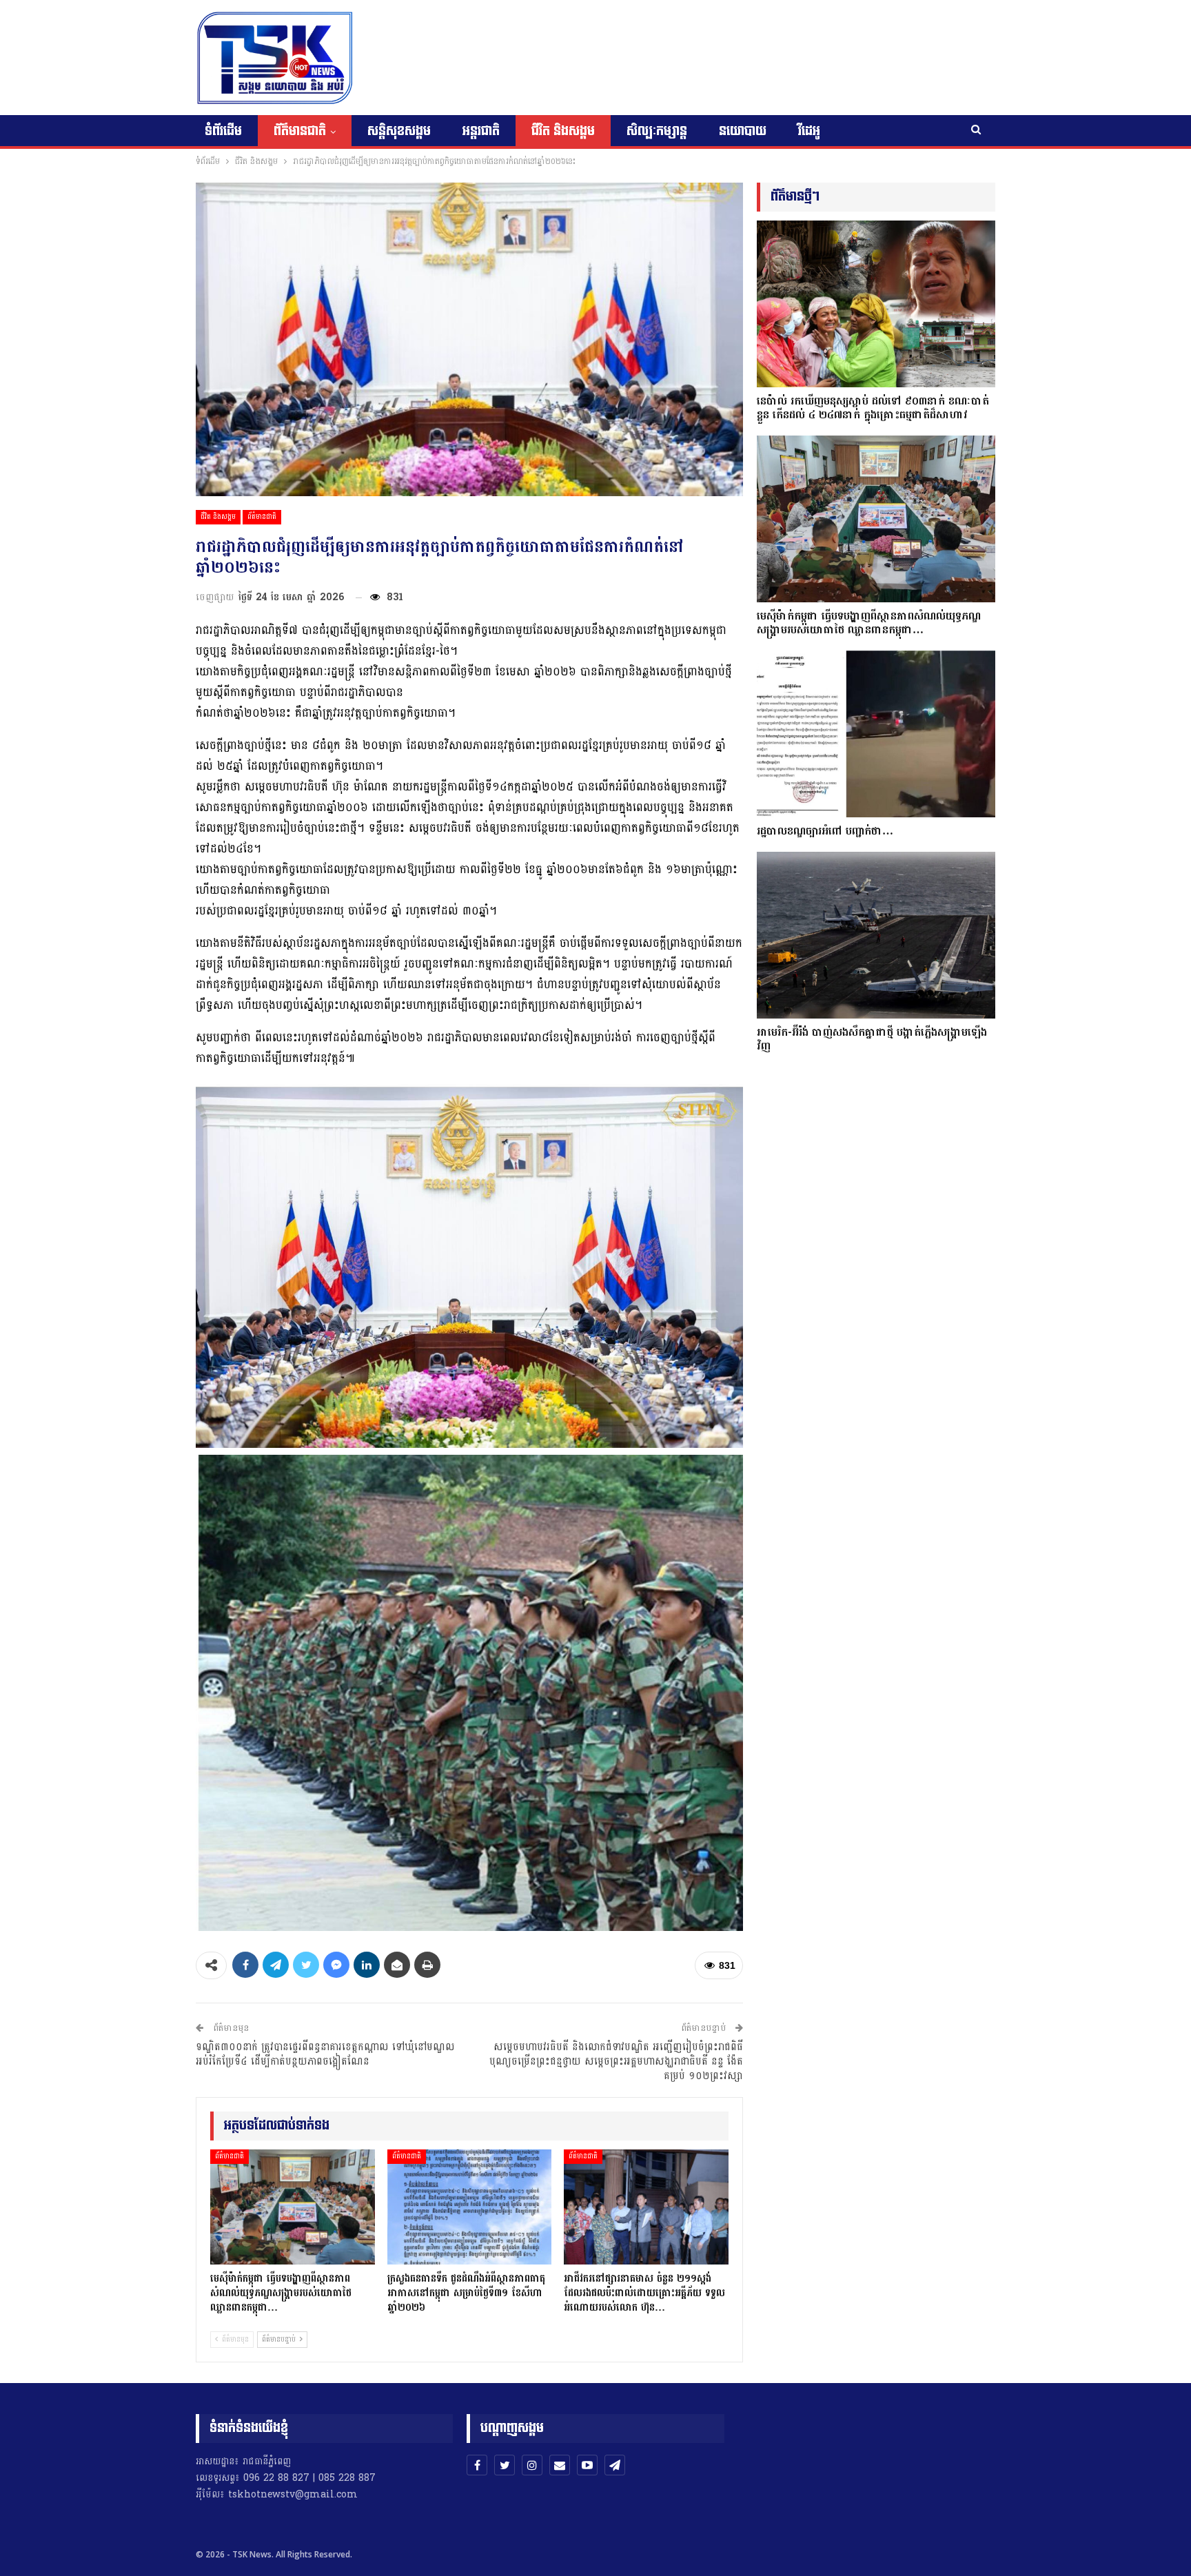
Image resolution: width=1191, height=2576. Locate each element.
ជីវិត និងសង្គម (563, 131)
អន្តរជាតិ (481, 131)
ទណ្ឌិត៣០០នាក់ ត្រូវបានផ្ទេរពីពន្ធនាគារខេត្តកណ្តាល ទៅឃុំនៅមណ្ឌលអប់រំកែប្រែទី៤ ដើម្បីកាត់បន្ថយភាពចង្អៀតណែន (325, 2054)
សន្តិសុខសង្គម (399, 131)
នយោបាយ (743, 131)
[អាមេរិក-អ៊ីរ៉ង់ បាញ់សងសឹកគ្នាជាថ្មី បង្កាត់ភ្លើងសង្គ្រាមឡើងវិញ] (876, 935)
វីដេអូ (809, 131)
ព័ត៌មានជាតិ (300, 131)
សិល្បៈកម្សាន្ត (657, 131)
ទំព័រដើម (223, 131)
